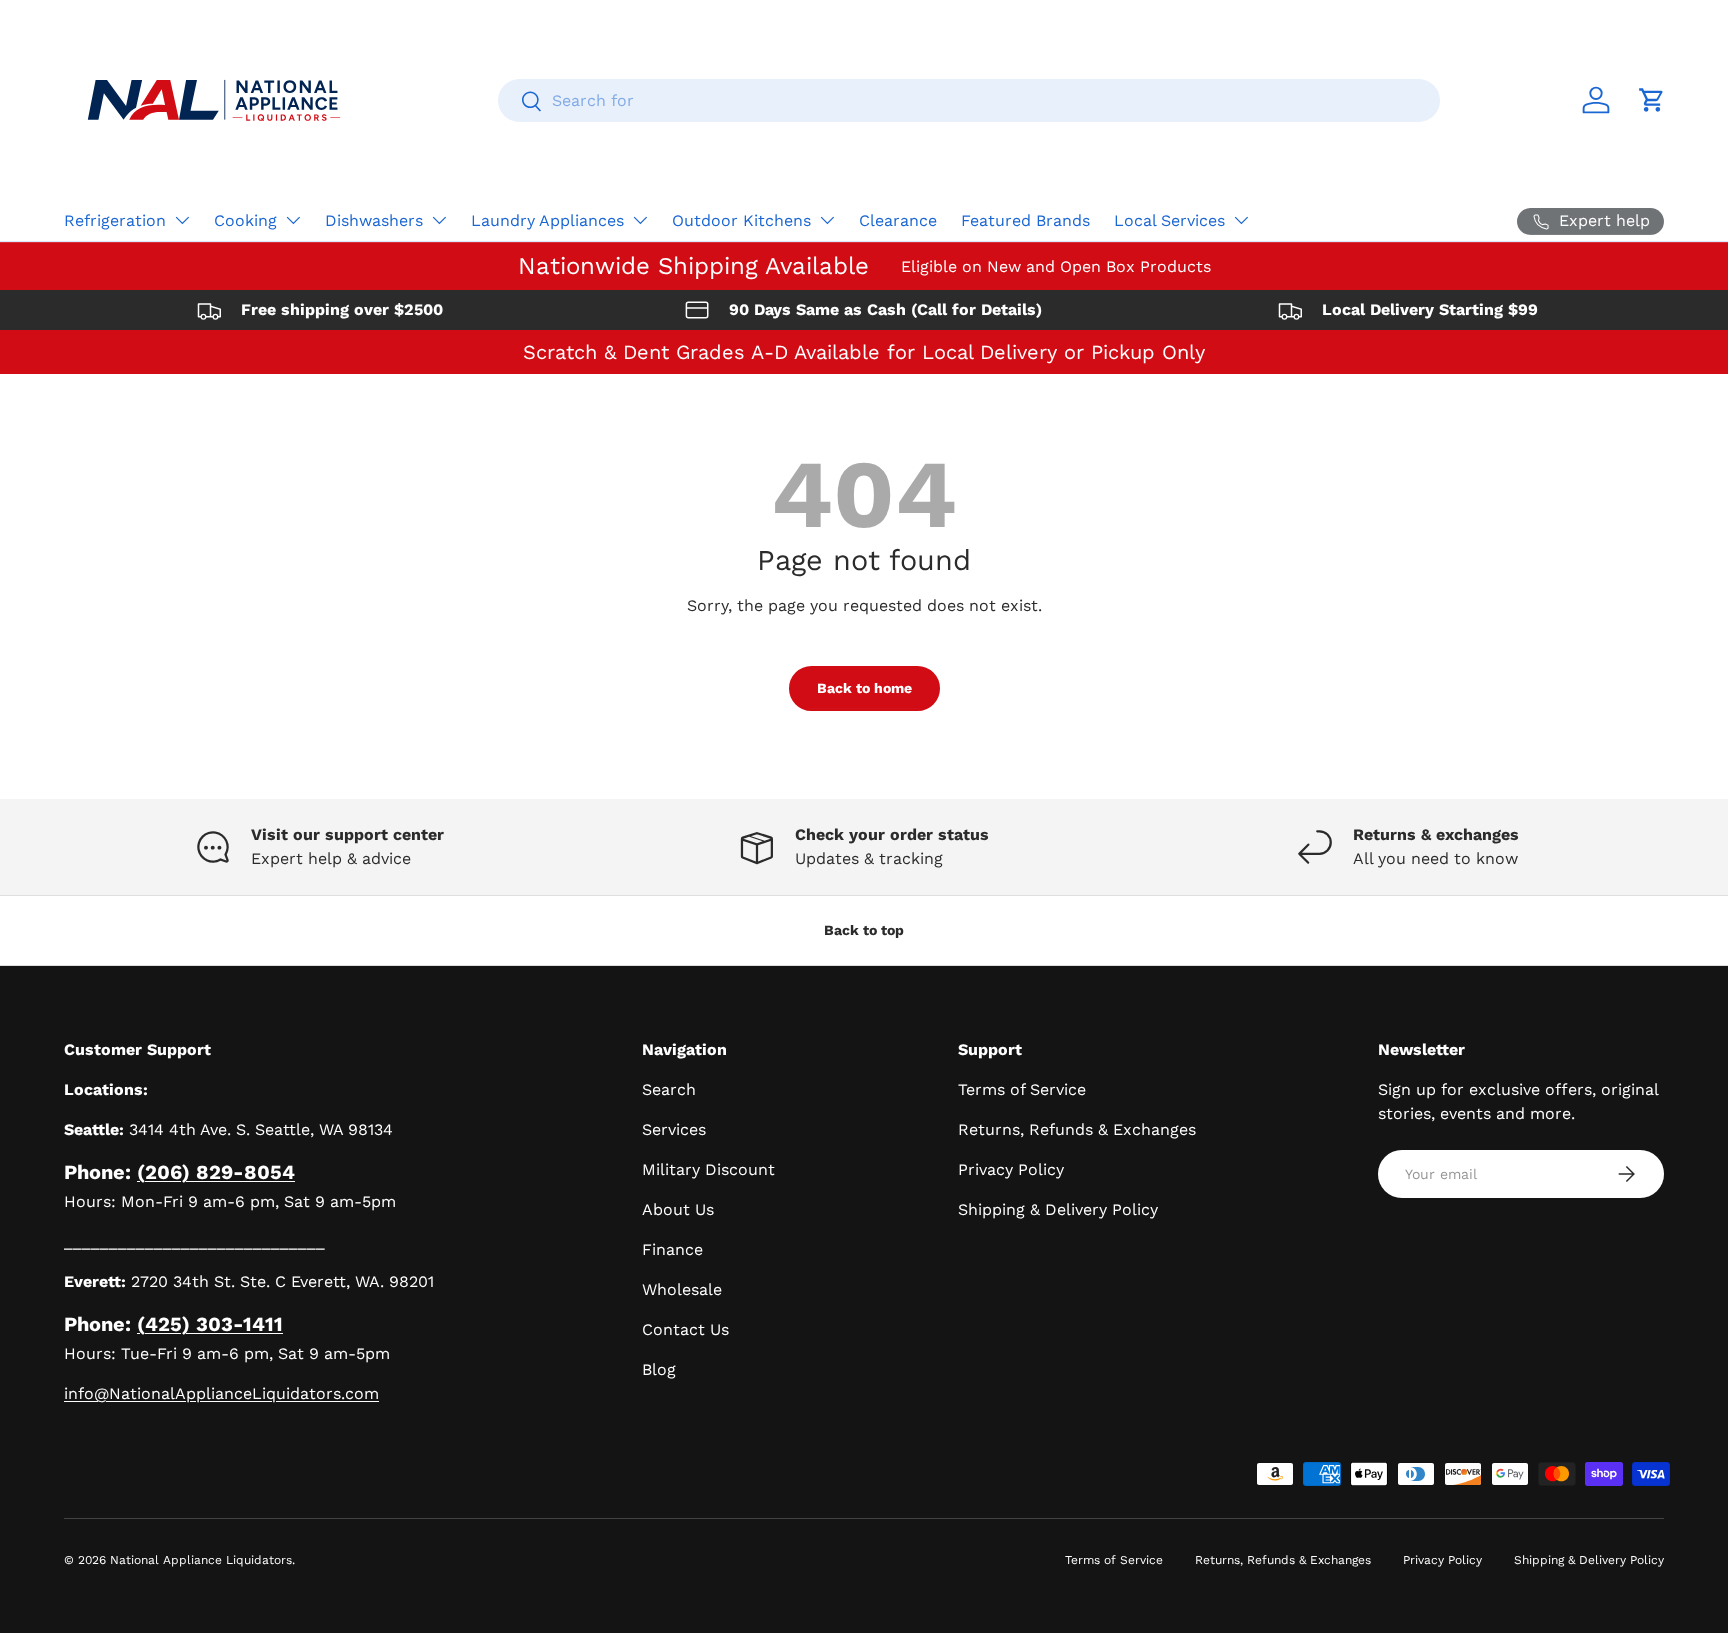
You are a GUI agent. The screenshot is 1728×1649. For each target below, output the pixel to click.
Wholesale (682, 1289)
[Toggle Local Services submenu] (1241, 220)
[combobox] (969, 100)
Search (669, 1089)
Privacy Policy (1011, 1169)
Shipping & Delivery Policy (1058, 1209)
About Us (678, 1209)
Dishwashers (374, 220)
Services (674, 1129)
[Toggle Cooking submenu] (293, 220)
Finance (672, 1249)
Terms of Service (1022, 1089)
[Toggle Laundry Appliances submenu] (640, 220)
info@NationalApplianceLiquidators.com (221, 1393)
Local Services (1169, 220)
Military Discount (708, 1169)
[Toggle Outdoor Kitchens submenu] (827, 220)
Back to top (864, 930)
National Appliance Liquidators (201, 1560)
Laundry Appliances (547, 220)
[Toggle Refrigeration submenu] (182, 220)
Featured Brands (1025, 220)
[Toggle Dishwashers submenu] (439, 220)
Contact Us (685, 1329)
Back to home (864, 688)
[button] (1652, 100)
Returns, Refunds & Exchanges (1077, 1129)
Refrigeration (115, 220)
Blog (659, 1369)
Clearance (898, 220)
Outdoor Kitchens (741, 220)
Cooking (245, 220)
